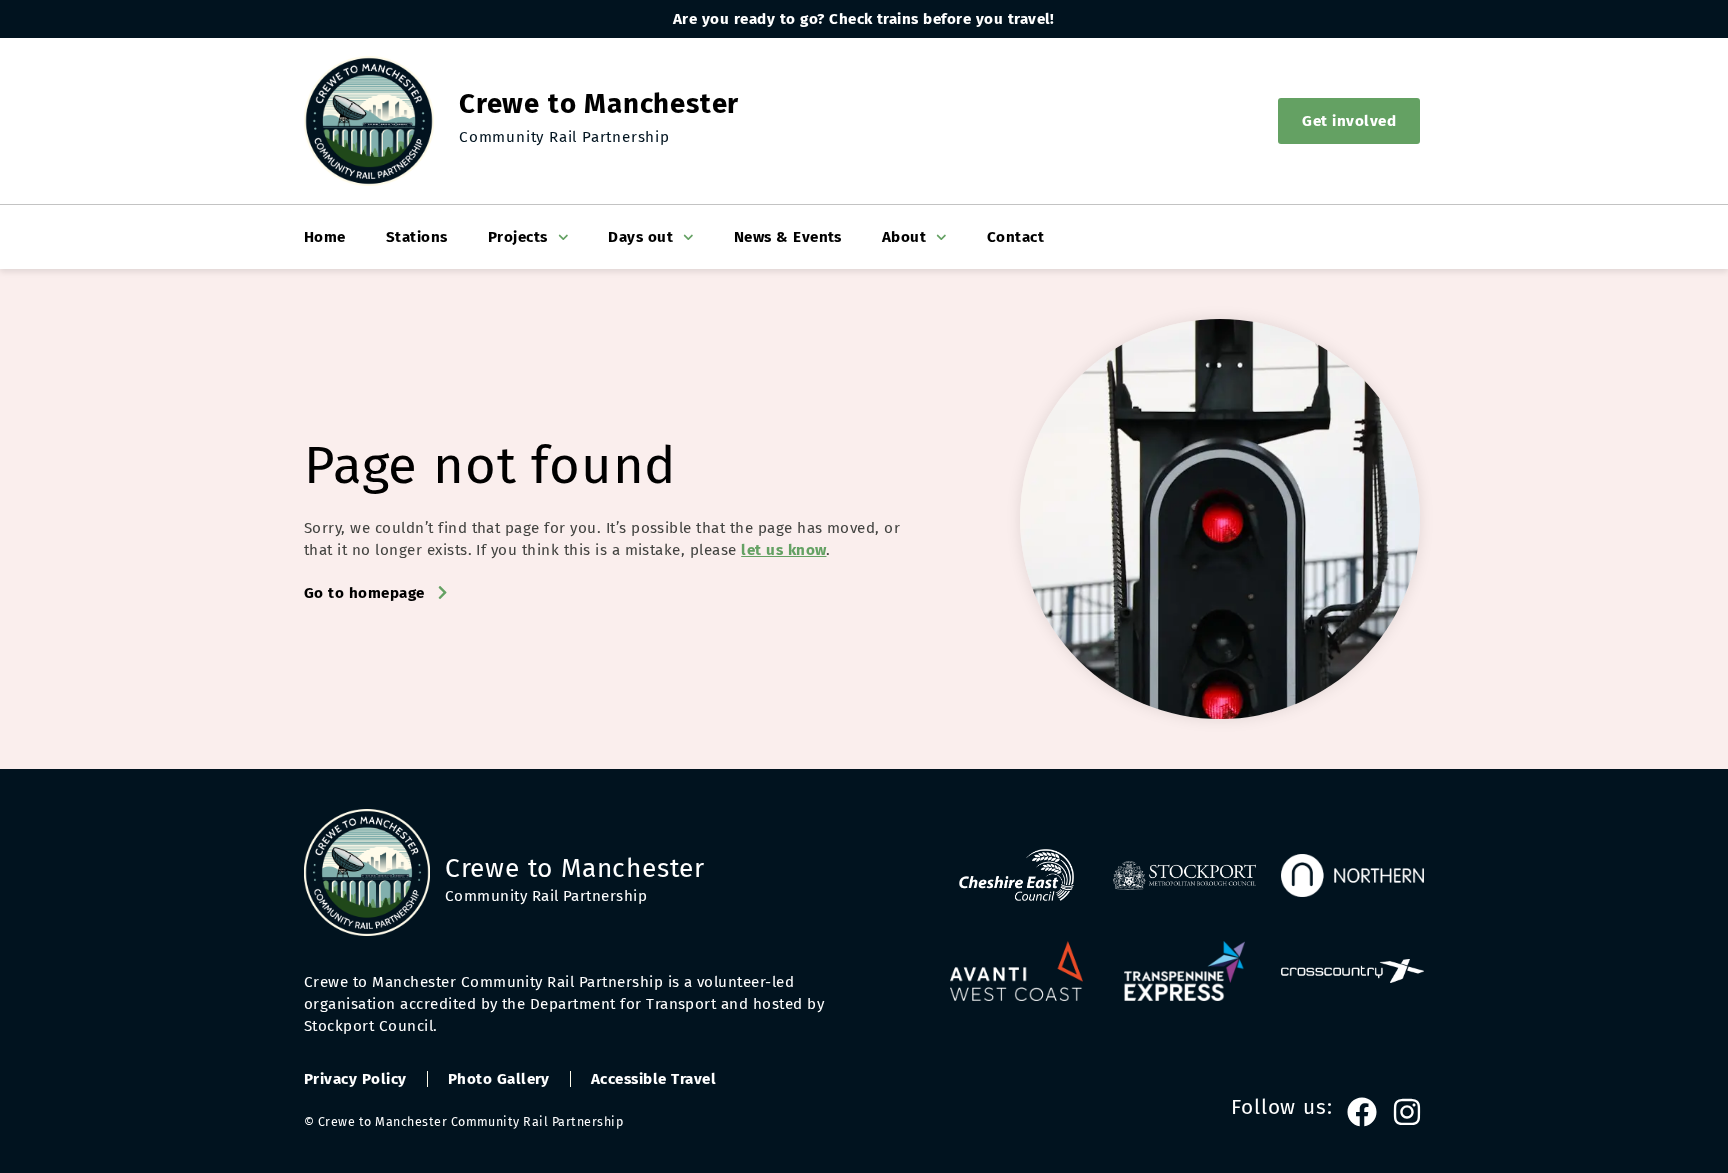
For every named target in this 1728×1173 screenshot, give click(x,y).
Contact (1015, 237)
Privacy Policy (355, 1079)
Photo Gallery (499, 1079)
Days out (640, 237)
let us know (783, 550)
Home (325, 237)
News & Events (788, 237)
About (904, 237)
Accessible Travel (653, 1079)
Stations (417, 237)
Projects (518, 237)
